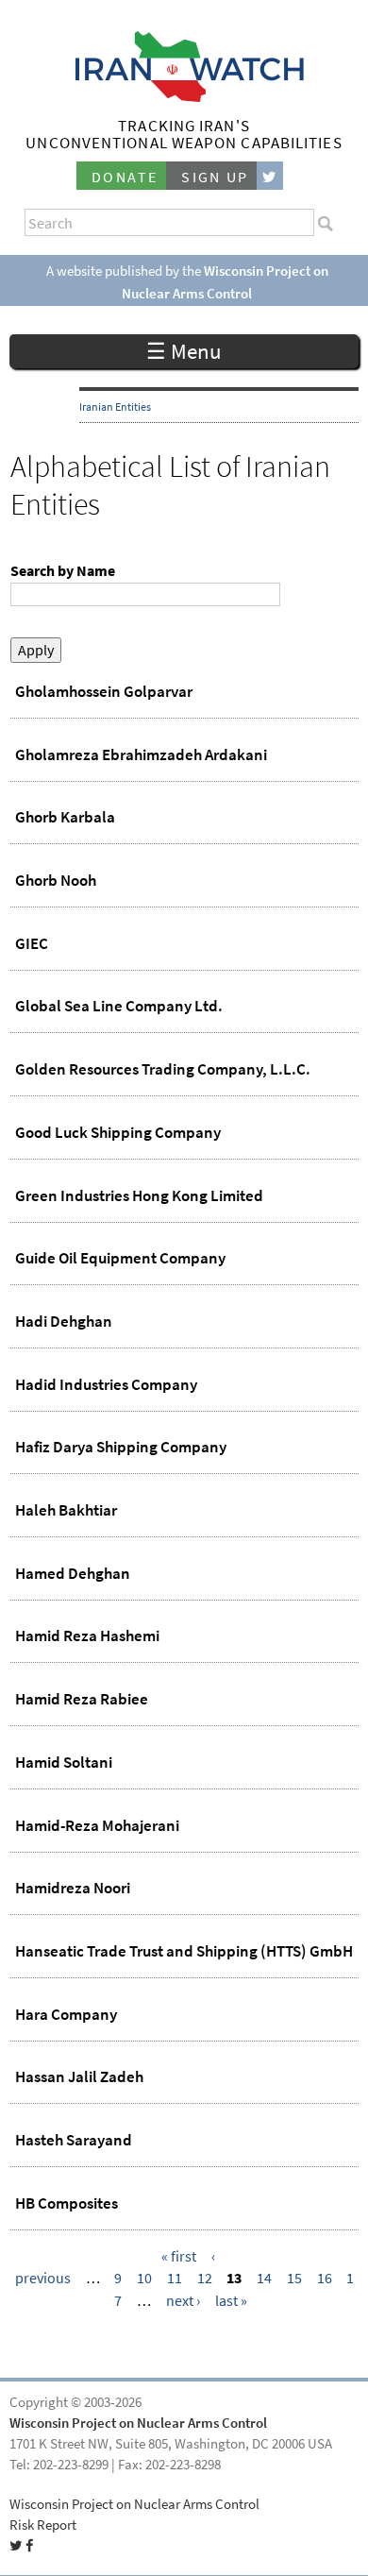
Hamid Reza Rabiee (82, 1699)
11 (175, 2278)
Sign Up (215, 177)
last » (231, 2301)
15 (294, 2278)
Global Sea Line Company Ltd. (119, 1006)
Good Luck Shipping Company (118, 1132)
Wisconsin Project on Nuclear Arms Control (138, 2423)
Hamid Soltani (64, 1762)
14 (264, 2278)
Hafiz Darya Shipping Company (121, 1447)
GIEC (32, 943)
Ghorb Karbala (65, 817)
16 (325, 2278)
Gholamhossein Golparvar (104, 691)
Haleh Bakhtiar (66, 1510)
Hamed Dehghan (73, 1573)
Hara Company (66, 2014)
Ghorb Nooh (56, 880)
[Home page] (184, 97)
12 (205, 2278)
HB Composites (67, 2203)
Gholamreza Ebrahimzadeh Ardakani (141, 754)
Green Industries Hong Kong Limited (139, 1195)
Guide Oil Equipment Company (120, 1258)
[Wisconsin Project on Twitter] (270, 176)
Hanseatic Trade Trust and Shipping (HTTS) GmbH (184, 1951)
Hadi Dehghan (64, 1321)
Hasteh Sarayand (74, 2140)
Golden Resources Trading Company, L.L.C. (163, 1069)
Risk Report (43, 2525)
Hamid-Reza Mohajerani (97, 1825)
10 (144, 2278)
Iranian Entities (115, 407)
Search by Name (63, 571)
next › (183, 2301)
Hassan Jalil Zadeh (79, 2076)
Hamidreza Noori (73, 1888)
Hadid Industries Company (106, 1384)
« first (179, 2256)
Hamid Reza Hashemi (87, 1635)
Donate (125, 177)
